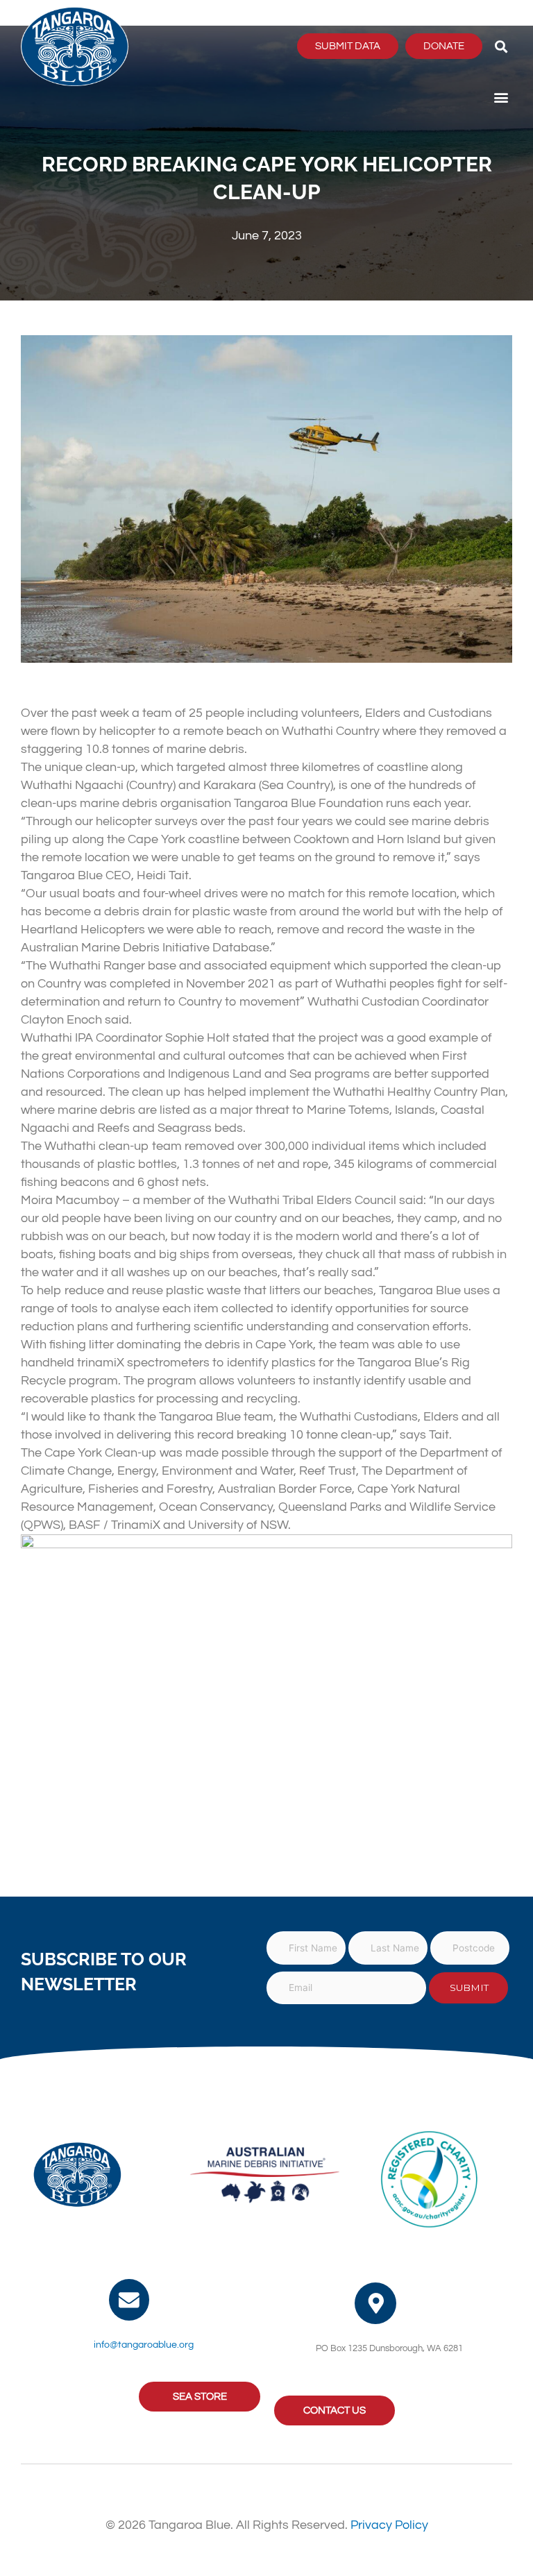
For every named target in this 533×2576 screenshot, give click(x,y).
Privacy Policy (389, 2525)
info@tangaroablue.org (144, 2345)
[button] (501, 46)
